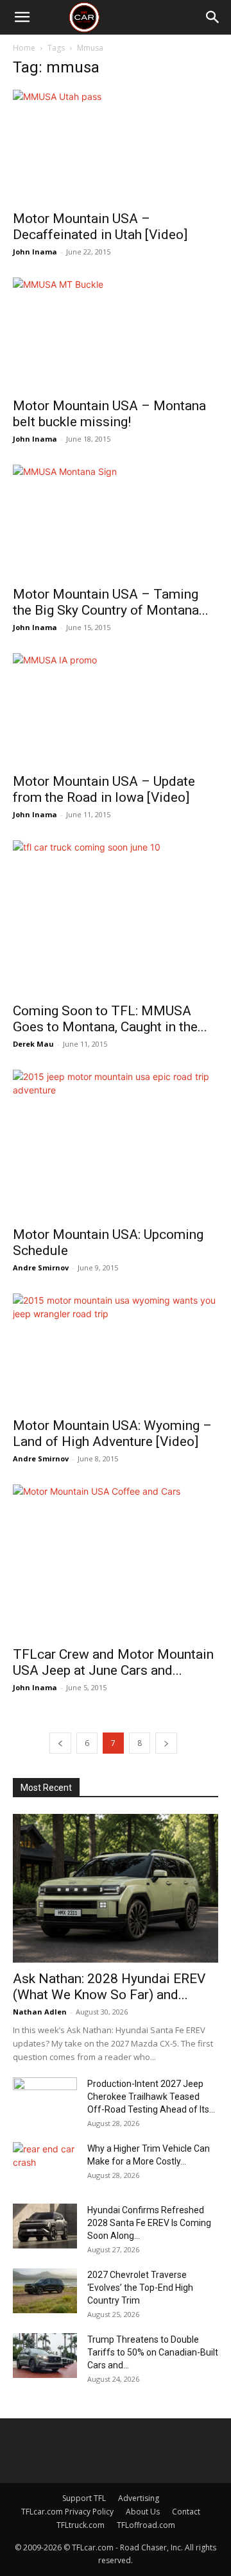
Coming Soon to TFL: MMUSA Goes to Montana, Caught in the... (110, 1019)
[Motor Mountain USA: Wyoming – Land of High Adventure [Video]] (116, 1351)
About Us (143, 2512)
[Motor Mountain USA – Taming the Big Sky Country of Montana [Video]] (116, 521)
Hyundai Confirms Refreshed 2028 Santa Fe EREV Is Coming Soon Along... (149, 2223)
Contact (186, 2512)
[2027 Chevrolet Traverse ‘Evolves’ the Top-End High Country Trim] (45, 2291)
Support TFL (84, 2498)
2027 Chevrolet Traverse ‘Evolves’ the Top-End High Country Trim (140, 2288)
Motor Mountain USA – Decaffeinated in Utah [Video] (100, 227)
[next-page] (166, 1743)
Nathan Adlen (40, 2012)
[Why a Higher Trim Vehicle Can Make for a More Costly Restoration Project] (45, 2165)
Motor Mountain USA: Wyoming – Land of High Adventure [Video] (112, 1433)
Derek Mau (33, 1044)
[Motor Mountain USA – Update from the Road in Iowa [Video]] (116, 709)
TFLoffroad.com (146, 2525)
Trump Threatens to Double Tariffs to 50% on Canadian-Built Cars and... (153, 2352)
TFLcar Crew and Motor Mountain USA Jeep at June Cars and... (113, 1662)
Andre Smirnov (41, 1267)
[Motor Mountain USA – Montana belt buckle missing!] (116, 334)
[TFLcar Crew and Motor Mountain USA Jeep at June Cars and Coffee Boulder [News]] (116, 1561)
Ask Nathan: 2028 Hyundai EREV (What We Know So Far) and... (109, 1987)
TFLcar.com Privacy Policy (67, 2512)
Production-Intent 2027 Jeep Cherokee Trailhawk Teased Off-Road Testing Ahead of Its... (151, 2097)
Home (24, 48)
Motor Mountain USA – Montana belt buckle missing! (109, 414)
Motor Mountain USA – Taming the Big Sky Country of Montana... (111, 602)
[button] (22, 17)
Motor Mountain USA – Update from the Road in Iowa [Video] (104, 789)
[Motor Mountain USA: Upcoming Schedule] (116, 1144)
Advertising (139, 2498)
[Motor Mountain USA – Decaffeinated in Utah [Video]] (116, 146)
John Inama (35, 252)
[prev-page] (60, 1743)
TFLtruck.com (81, 2525)
